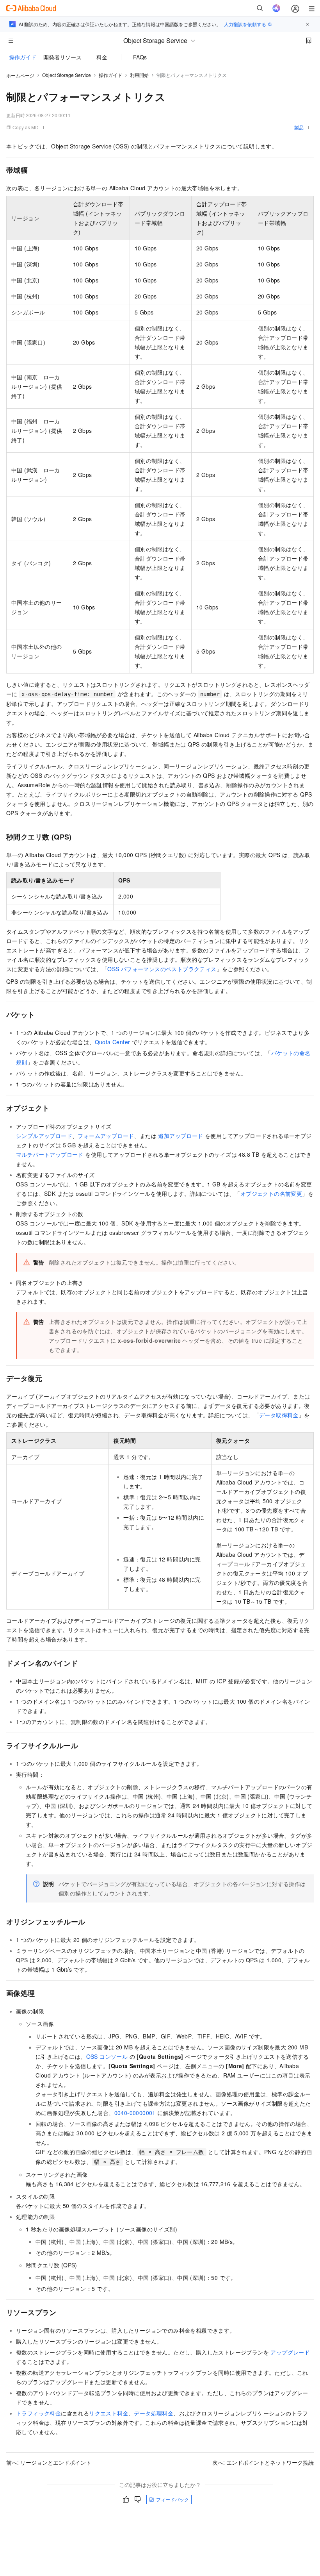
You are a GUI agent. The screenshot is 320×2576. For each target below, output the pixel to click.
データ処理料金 (154, 2413)
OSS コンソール (107, 2056)
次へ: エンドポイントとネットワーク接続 (263, 2462)
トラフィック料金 (38, 2413)
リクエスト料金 (109, 2413)
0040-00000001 (135, 2113)
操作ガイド (23, 57)
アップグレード (290, 2352)
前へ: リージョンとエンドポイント (49, 2462)
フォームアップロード (106, 1136)
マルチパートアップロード (50, 1154)
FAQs (140, 57)
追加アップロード (180, 1136)
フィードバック (172, 2499)
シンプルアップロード (44, 1136)
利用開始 (139, 75)
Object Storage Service (67, 75)
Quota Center (113, 1042)
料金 (102, 57)
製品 (299, 127)
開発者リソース (62, 57)
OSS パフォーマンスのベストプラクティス (162, 969)
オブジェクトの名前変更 (271, 1193)
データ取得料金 (279, 1415)
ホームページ (20, 75)
